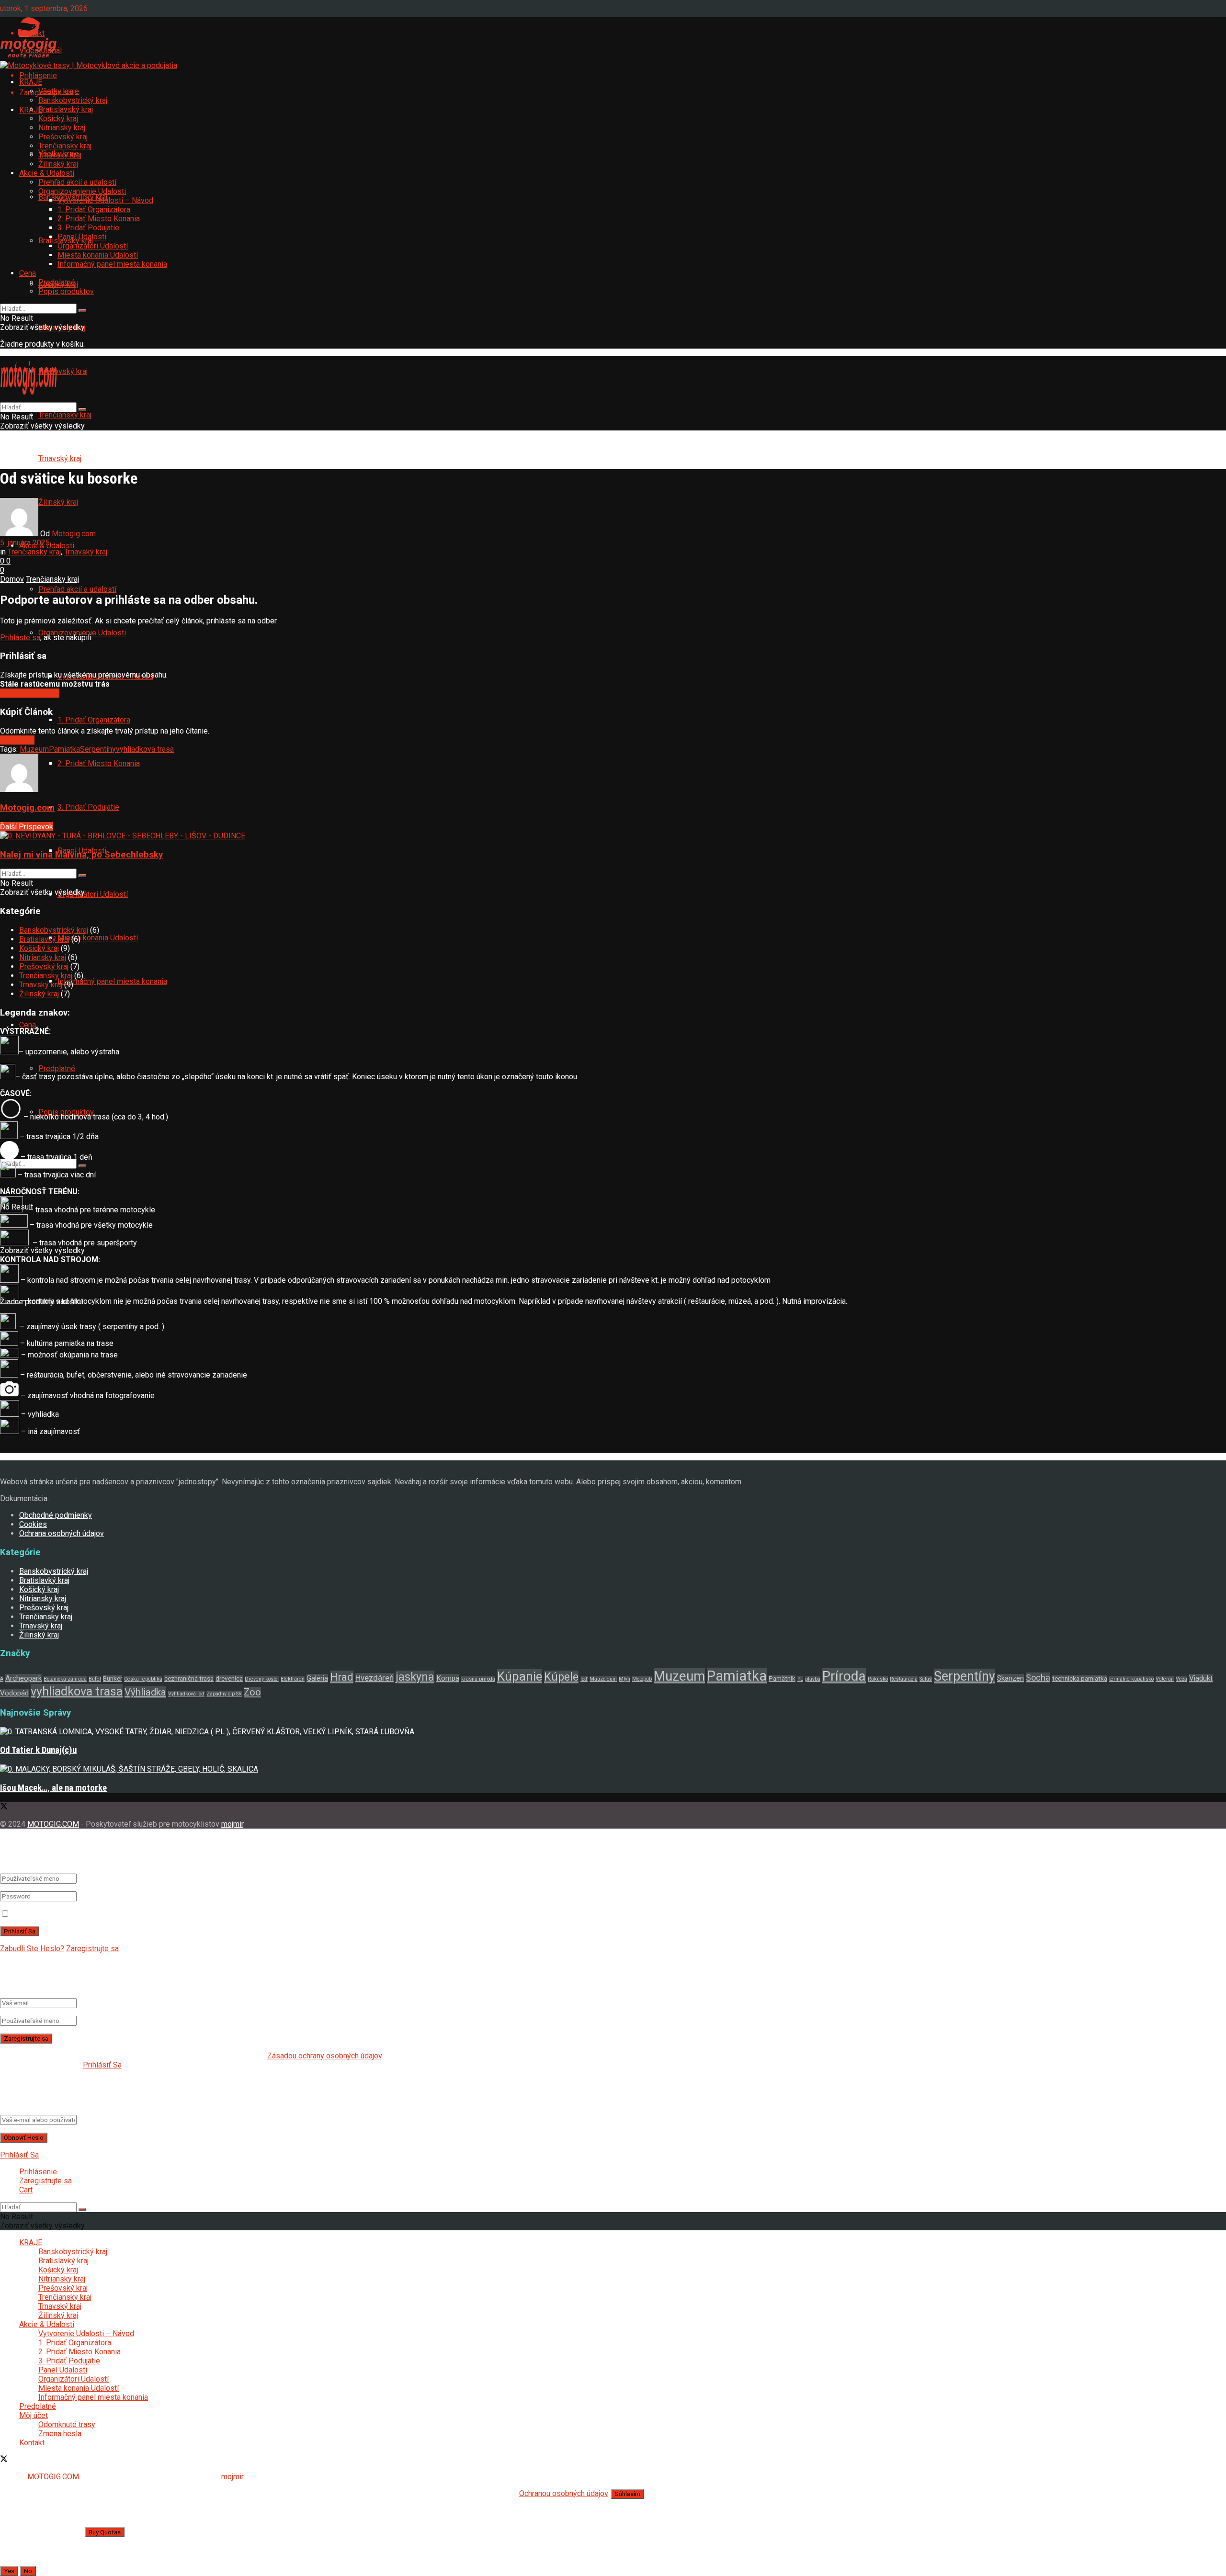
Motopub (642, 1679)
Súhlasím (628, 2494)
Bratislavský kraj (66, 109)
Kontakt (32, 2443)
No (28, 2571)
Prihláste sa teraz (30, 693)
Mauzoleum (603, 1679)
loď (584, 1679)
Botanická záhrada (65, 1679)
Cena (28, 1025)
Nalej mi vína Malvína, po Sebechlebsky (81, 855)
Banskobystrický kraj (73, 100)
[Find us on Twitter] (4, 1807)
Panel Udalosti (82, 237)
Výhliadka (145, 1692)
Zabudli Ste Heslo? (32, 1949)
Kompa (448, 1678)
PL (800, 1679)
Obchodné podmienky (56, 1515)
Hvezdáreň (375, 1678)
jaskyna (415, 1677)
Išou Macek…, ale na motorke (53, 1788)
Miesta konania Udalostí (98, 938)
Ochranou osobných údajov (563, 2493)
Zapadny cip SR (224, 1694)
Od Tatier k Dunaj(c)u (38, 1750)
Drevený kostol (262, 1679)
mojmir (232, 1824)
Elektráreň (293, 1679)
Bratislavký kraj (44, 939)
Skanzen (1010, 1678)
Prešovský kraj (63, 371)
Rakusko (878, 1679)
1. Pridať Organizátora (94, 720)
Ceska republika (143, 1679)
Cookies (33, 1524)
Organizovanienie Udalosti (82, 191)
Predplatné (57, 282)
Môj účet (34, 2415)
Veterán (1165, 1679)
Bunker (113, 1678)
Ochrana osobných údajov (62, 1533)
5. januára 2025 (25, 543)
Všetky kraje (59, 91)
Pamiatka (64, 749)
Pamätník (782, 1678)
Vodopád (14, 1693)
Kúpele (561, 1677)
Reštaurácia (904, 1679)
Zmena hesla (60, 2434)
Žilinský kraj (58, 164)
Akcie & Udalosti (47, 173)
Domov (12, 579)
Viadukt (1201, 1678)
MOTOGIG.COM (53, 1824)
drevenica (229, 1678)
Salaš (926, 1679)
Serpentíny (98, 749)
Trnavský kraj (60, 458)
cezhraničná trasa (189, 1678)
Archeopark (23, 1678)
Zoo (252, 1692)
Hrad (342, 1677)
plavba (813, 1679)
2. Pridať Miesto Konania (99, 763)
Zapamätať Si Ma (40, 1914)
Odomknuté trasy (67, 2424)
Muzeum (34, 749)
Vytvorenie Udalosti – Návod (105, 200)
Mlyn (624, 1679)
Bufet (95, 1679)
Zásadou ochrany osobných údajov (324, 2056)
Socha (1038, 1678)
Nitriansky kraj (62, 128)
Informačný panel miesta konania (112, 981)
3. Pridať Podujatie (88, 807)
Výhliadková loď (186, 1694)
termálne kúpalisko (1131, 1679)
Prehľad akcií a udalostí (77, 589)
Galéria (317, 1678)
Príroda (844, 1676)
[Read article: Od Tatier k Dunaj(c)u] (613, 1732)
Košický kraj (58, 119)
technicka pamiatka (1080, 1678)
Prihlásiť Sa (102, 2065)
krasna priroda (478, 1679)
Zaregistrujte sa (92, 1949)
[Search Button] (82, 311)
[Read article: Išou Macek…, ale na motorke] (613, 1769)
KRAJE (31, 82)
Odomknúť (17, 740)
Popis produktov (66, 291)
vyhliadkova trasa (145, 749)
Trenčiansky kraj (65, 415)
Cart (26, 2190)
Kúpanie (520, 1676)
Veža (1181, 1679)
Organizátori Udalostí (93, 894)
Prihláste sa (20, 638)
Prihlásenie (38, 2172)
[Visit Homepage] (29, 57)
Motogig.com (74, 534)
